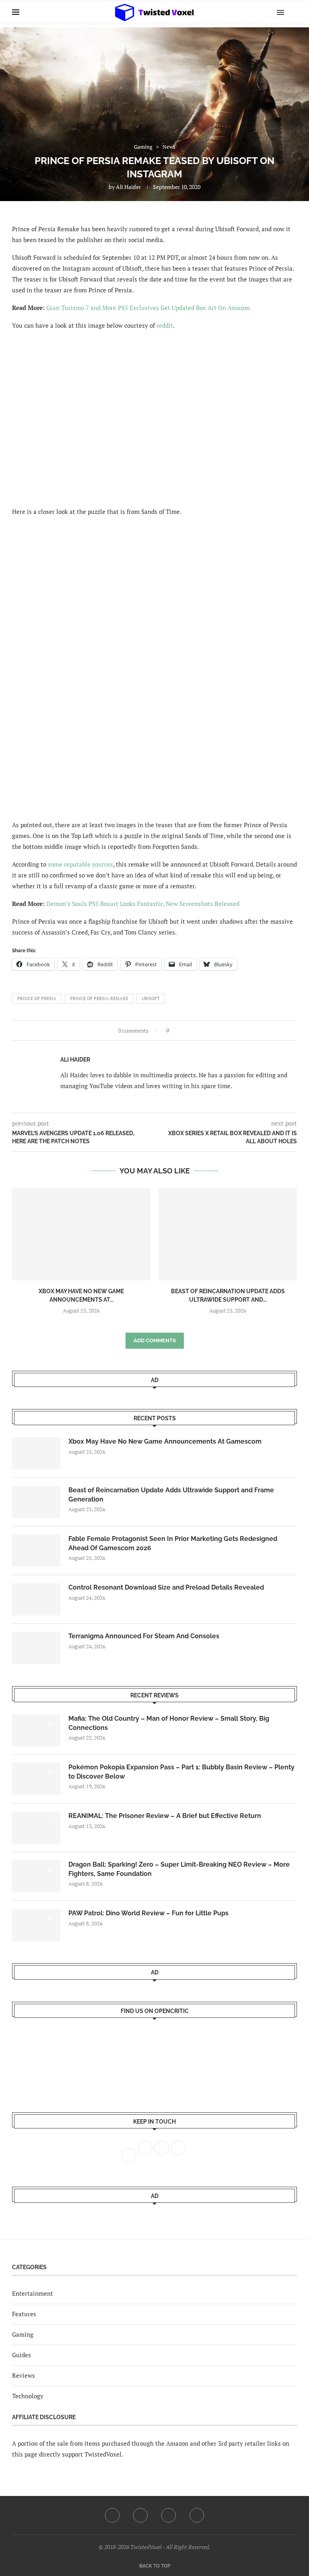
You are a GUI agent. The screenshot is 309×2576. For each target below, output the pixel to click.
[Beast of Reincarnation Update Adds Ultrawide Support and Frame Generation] (228, 1234)
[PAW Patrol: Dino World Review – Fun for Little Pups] (36, 1925)
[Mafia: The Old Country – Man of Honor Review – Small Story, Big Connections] (36, 1730)
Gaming (23, 2334)
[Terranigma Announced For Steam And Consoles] (36, 1648)
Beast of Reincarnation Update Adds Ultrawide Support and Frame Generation (171, 1494)
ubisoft (151, 998)
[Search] (293, 12)
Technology (28, 2396)
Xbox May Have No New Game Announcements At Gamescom (165, 1441)
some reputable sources (80, 864)
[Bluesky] (197, 2515)
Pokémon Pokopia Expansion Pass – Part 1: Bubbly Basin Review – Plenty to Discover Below (181, 1772)
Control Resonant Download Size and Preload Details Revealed (166, 1587)
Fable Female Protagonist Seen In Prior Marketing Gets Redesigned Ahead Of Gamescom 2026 (173, 1543)
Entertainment (33, 2293)
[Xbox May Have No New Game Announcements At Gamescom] (81, 1234)
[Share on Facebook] (178, 1030)
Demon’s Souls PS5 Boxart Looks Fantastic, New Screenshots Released (143, 904)
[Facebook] (112, 2515)
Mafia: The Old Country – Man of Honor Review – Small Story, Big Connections (169, 1723)
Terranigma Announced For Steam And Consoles (144, 1636)
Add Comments (155, 1340)
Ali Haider (128, 187)
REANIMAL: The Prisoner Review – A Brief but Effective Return (165, 1816)
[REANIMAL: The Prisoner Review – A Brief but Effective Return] (36, 1828)
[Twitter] (140, 2515)
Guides (22, 2355)
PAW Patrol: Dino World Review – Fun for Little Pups (148, 1913)
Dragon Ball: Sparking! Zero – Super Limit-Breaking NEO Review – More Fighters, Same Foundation (179, 1869)
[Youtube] (169, 2515)
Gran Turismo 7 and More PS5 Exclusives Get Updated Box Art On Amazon (148, 308)
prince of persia (37, 998)
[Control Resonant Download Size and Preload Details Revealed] (36, 1599)
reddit (165, 325)
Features (24, 2314)
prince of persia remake (99, 998)
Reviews (24, 2375)
